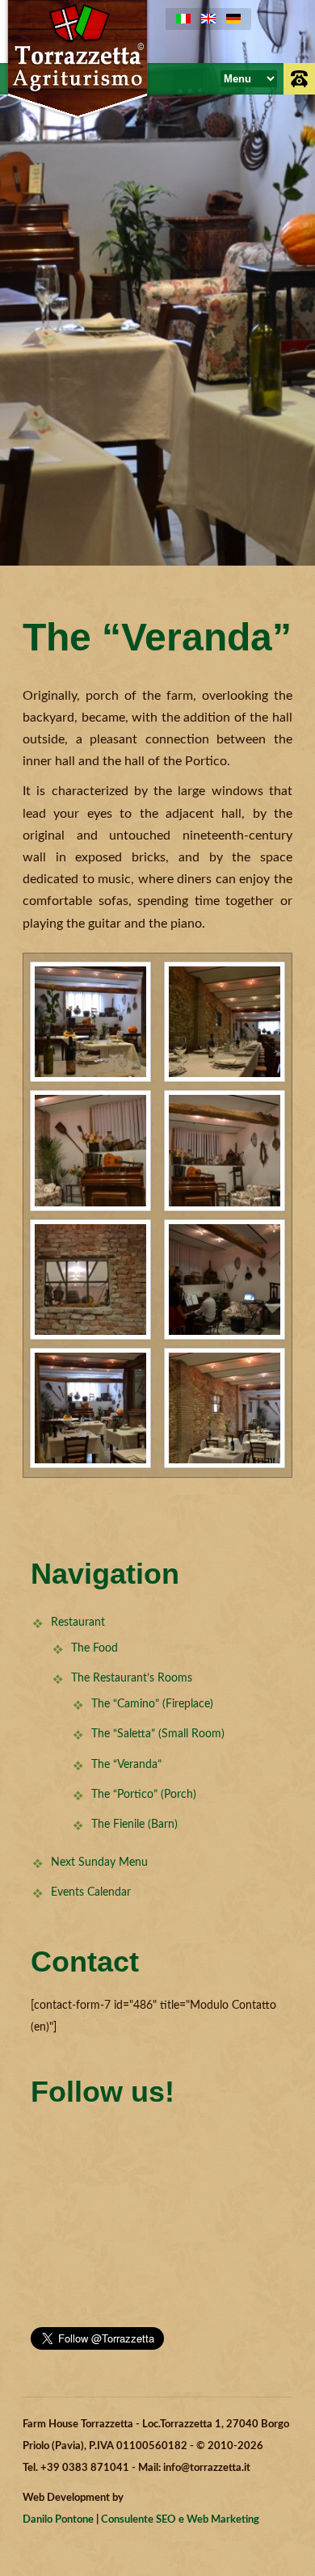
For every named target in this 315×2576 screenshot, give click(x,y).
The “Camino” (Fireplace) (152, 1704)
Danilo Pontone (58, 2520)
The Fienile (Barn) (134, 1825)
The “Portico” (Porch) (144, 1795)
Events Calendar (91, 1892)
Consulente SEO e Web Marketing (180, 2520)
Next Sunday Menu (99, 1863)
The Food (94, 1648)
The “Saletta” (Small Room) (158, 1734)
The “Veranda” (126, 1765)
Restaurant (78, 1623)
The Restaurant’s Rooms (132, 1678)
